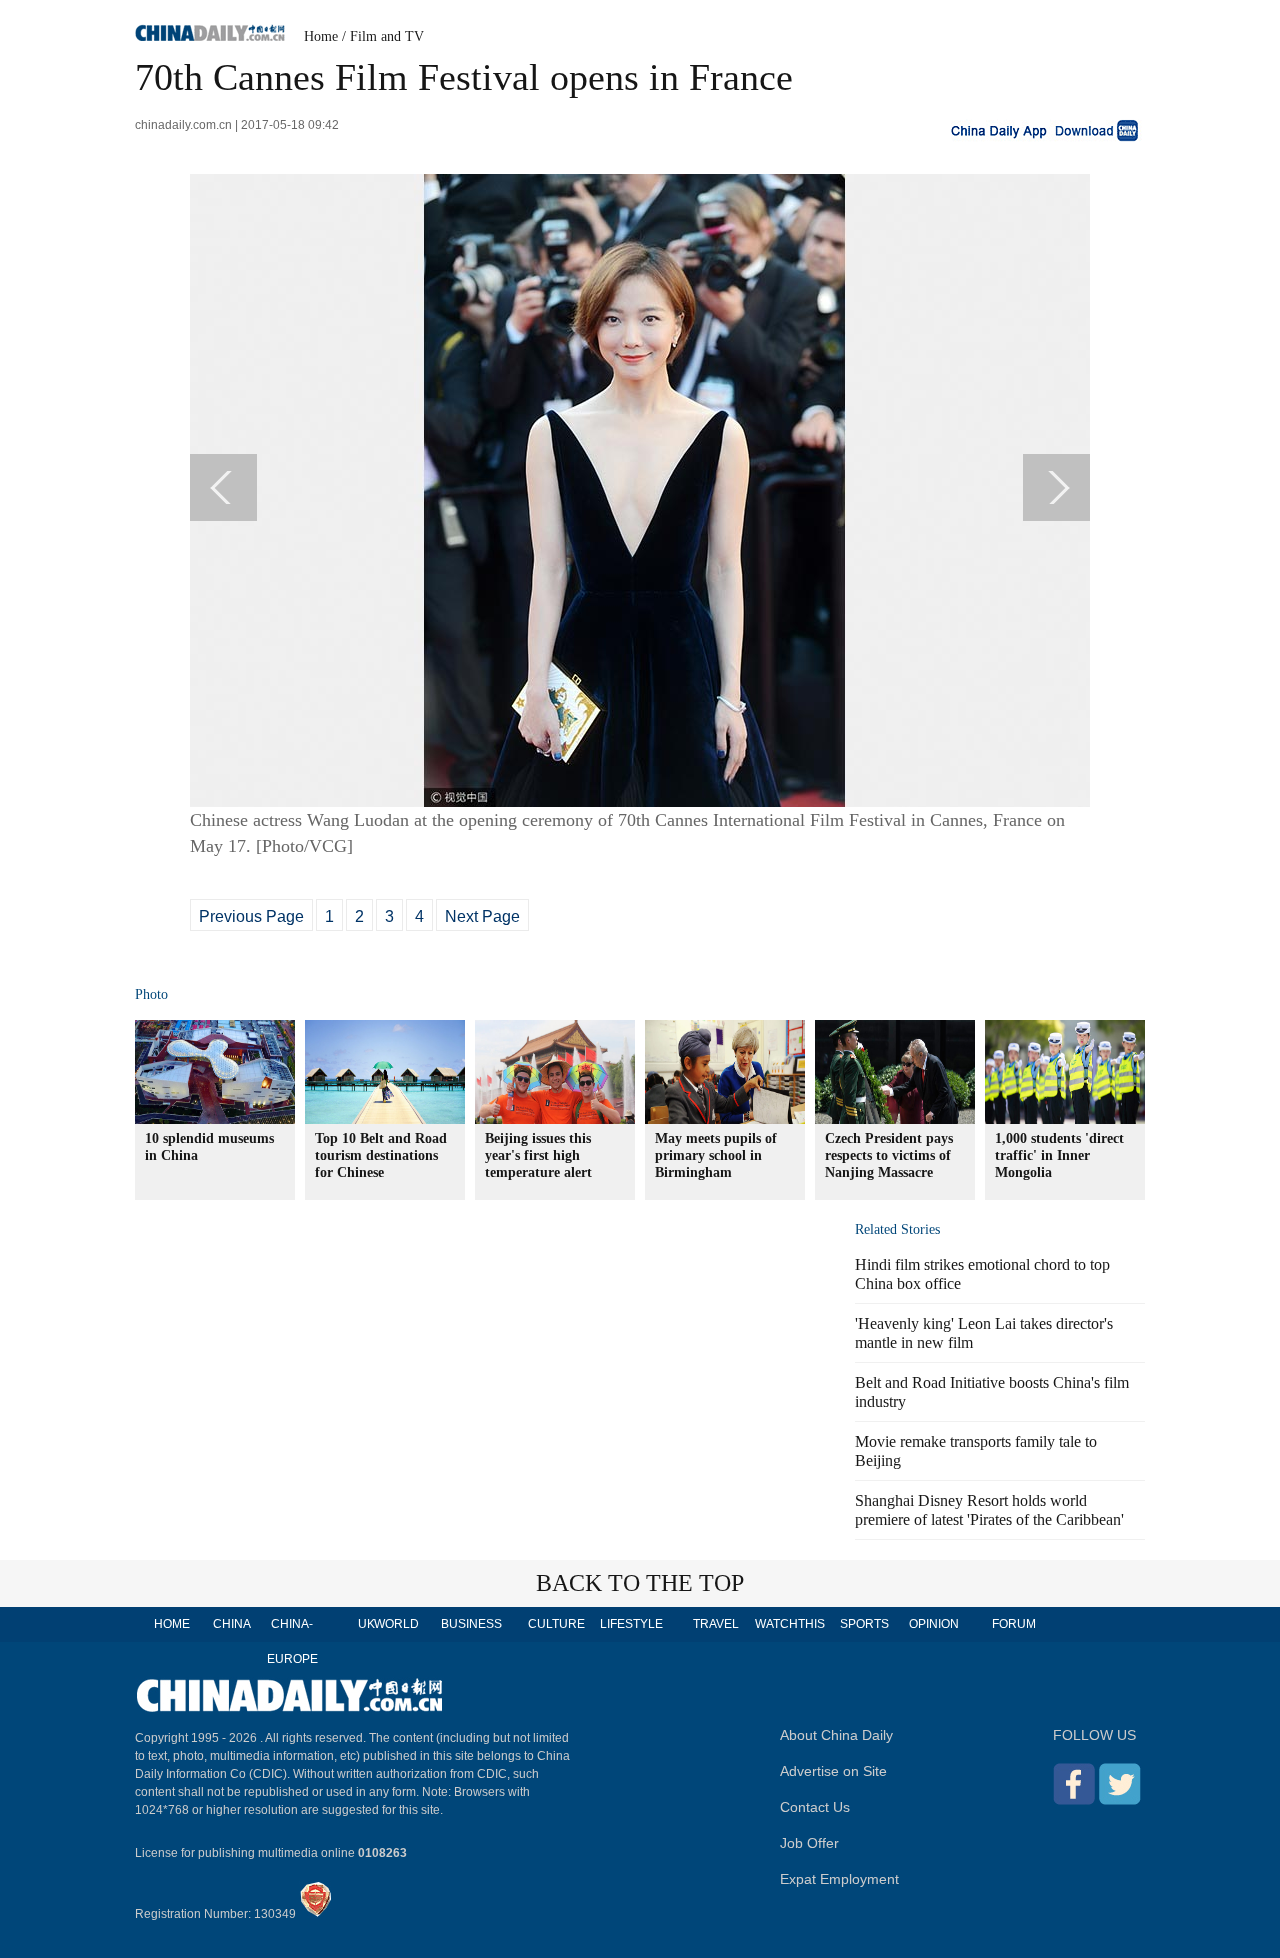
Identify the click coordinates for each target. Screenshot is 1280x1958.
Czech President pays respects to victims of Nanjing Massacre (889, 1155)
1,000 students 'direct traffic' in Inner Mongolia (1059, 1155)
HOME (172, 1624)
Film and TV (387, 36)
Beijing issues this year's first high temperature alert (538, 1155)
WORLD (396, 1624)
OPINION (934, 1624)
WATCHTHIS (790, 1624)
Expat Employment (839, 1879)
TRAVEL (716, 1624)
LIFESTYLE (631, 1624)
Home (321, 36)
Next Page (482, 916)
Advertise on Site (833, 1771)
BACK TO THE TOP (640, 1583)
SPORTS (864, 1624)
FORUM (1014, 1624)
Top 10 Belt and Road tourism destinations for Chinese (381, 1155)
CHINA (232, 1624)
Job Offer (809, 1843)
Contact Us (815, 1807)
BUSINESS (471, 1624)
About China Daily (836, 1735)
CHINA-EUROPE (292, 1641)
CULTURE (556, 1624)
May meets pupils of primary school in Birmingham (716, 1155)
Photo (151, 994)
